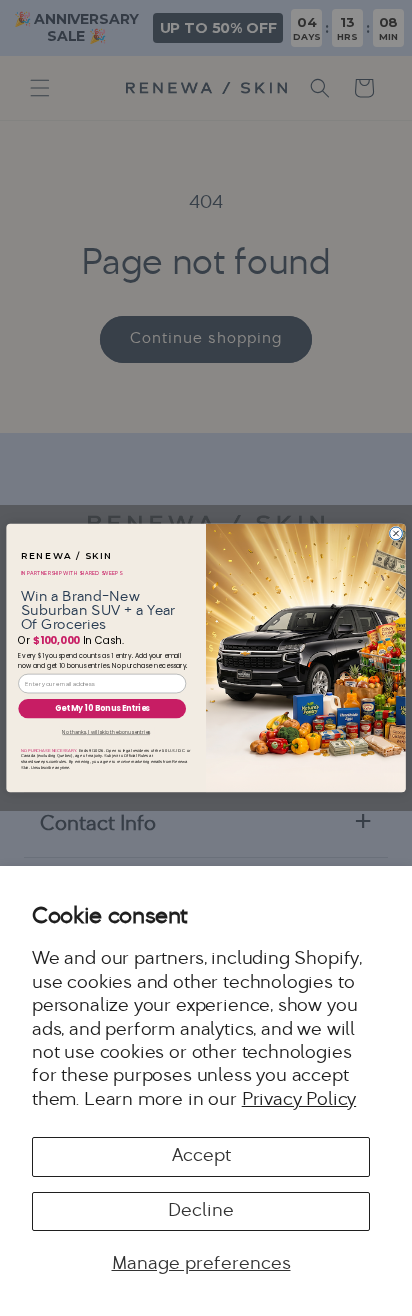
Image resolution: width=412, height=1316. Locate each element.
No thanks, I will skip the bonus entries (105, 732)
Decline (201, 1211)
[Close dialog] (396, 533)
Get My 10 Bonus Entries (102, 708)
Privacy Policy (299, 1100)
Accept (201, 1156)
